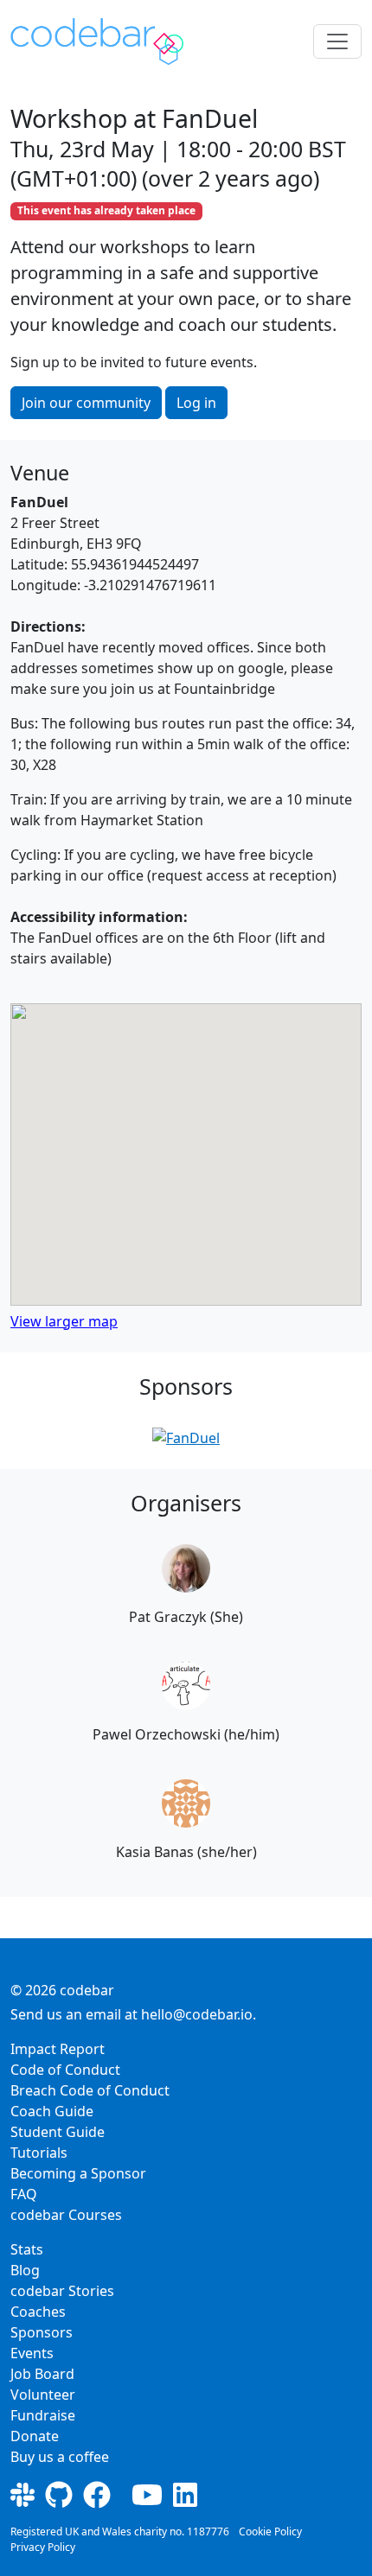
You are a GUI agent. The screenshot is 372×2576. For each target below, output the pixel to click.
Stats (27, 2249)
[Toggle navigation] (337, 41)
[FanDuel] (186, 1438)
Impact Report (58, 2049)
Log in (196, 403)
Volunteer (43, 2395)
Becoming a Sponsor (78, 2173)
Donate (35, 2436)
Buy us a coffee (60, 2457)
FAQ (24, 2194)
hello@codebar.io (197, 2014)
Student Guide (58, 2132)
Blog (25, 2270)
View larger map (64, 1321)
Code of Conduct (65, 2070)
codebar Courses (66, 2215)
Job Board (42, 2374)
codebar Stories (62, 2291)
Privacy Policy (43, 2547)
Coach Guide (52, 2111)
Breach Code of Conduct (90, 2090)
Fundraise (43, 2415)
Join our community (86, 403)
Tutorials (39, 2153)
